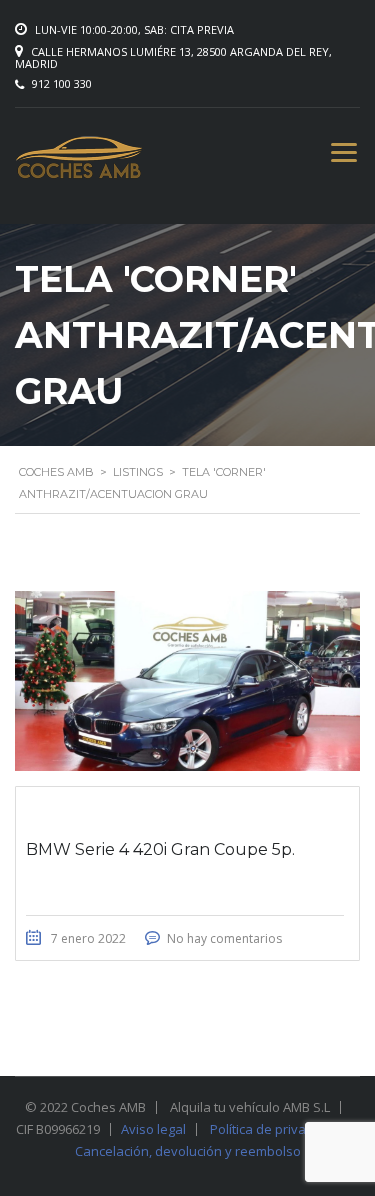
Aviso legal (153, 1129)
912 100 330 (62, 83)
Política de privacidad (274, 1129)
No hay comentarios (224, 938)
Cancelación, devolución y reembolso (188, 1151)
